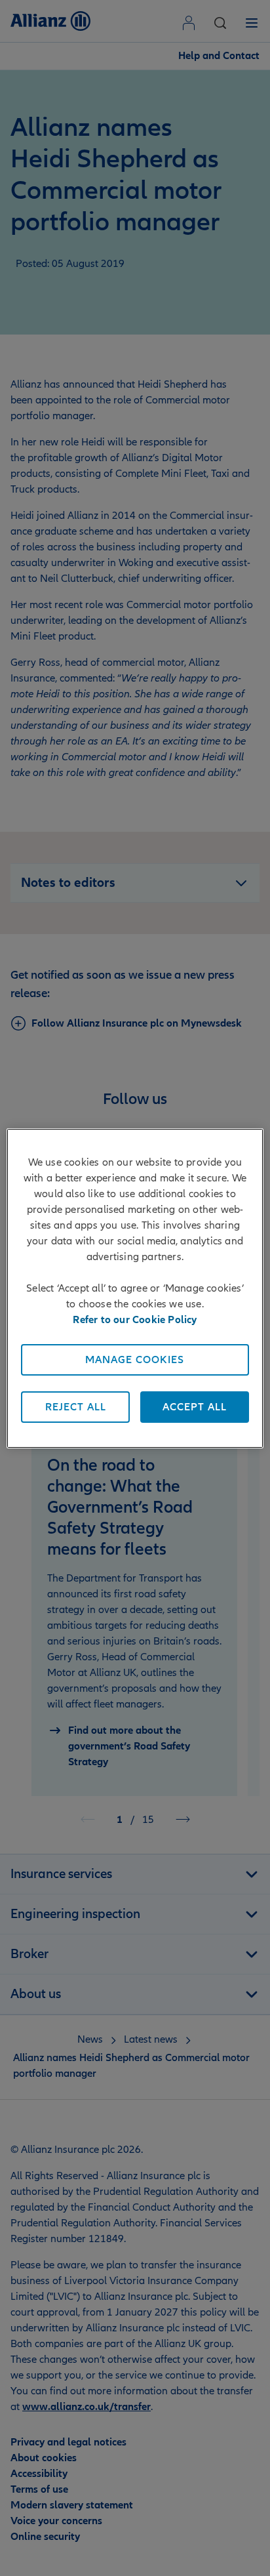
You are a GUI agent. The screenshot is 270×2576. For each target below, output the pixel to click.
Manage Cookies (135, 1360)
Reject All (76, 1407)
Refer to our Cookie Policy (135, 1320)
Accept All (195, 1407)
